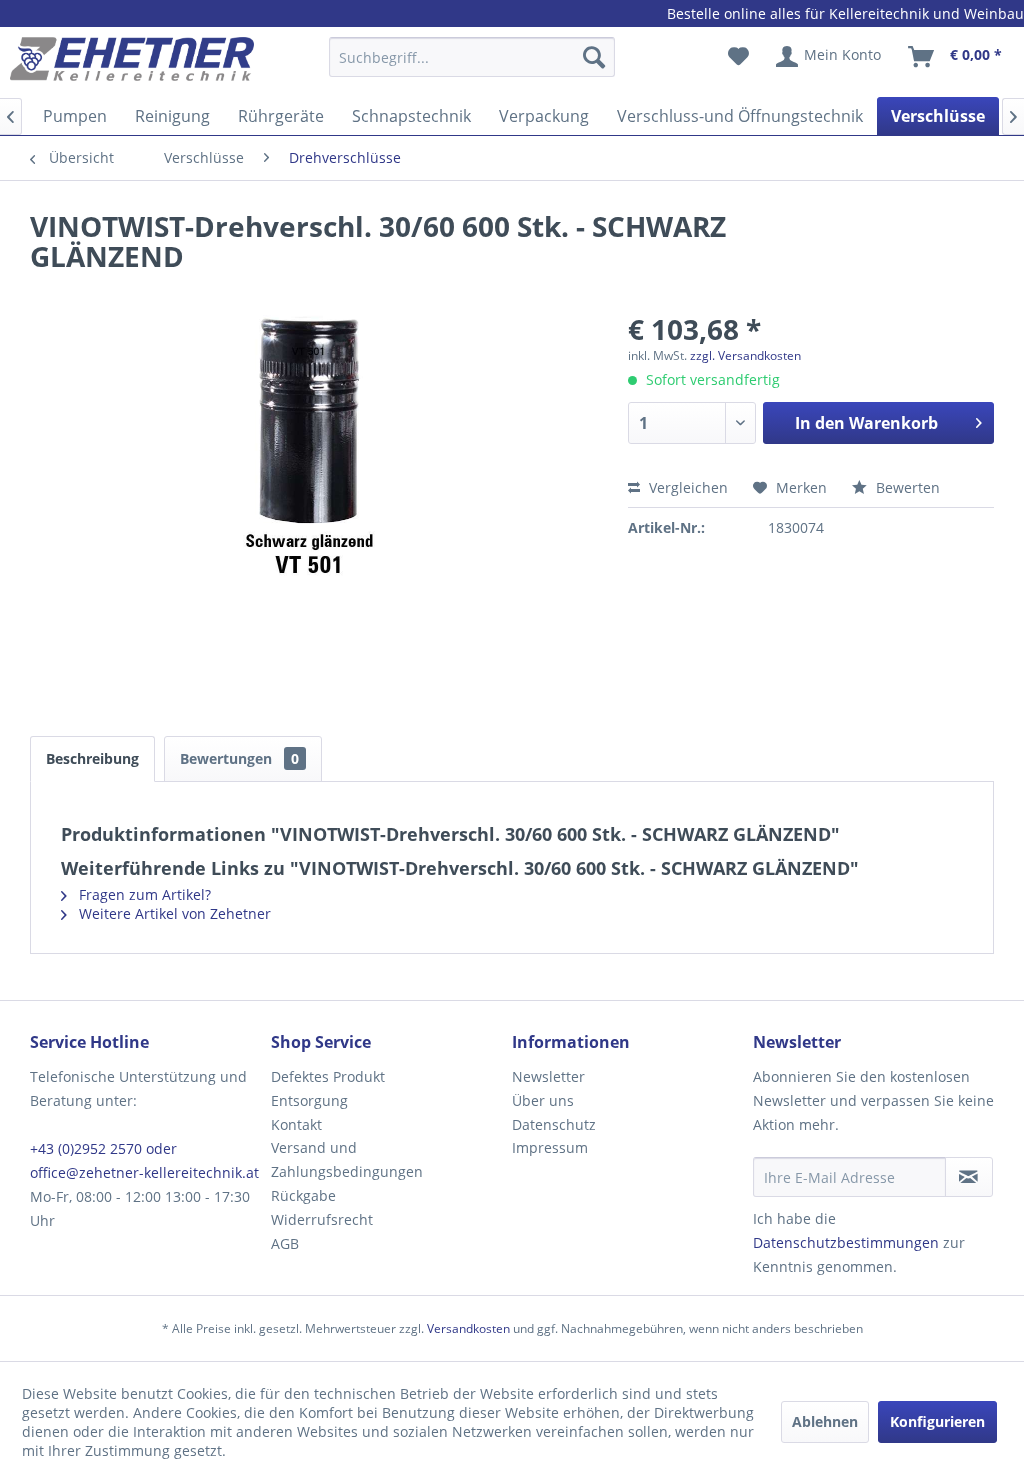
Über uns (543, 1100)
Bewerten (906, 487)
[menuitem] (472, 66)
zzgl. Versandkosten (745, 355)
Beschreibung (92, 758)
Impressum (550, 1147)
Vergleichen (686, 487)
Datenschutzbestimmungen (846, 1242)
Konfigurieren (937, 1421)
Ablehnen (825, 1421)
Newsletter (548, 1076)
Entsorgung (309, 1100)
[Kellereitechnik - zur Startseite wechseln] (132, 62)
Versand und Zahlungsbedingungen (347, 1159)
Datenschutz (554, 1124)
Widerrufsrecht (322, 1219)
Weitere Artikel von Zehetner (173, 913)
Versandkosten (468, 1328)
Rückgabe (303, 1195)
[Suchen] (594, 57)
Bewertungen (239, 758)
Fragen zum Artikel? (143, 894)
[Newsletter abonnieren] (969, 1177)
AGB (285, 1243)
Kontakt (296, 1124)
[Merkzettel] (738, 57)
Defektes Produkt (328, 1076)
